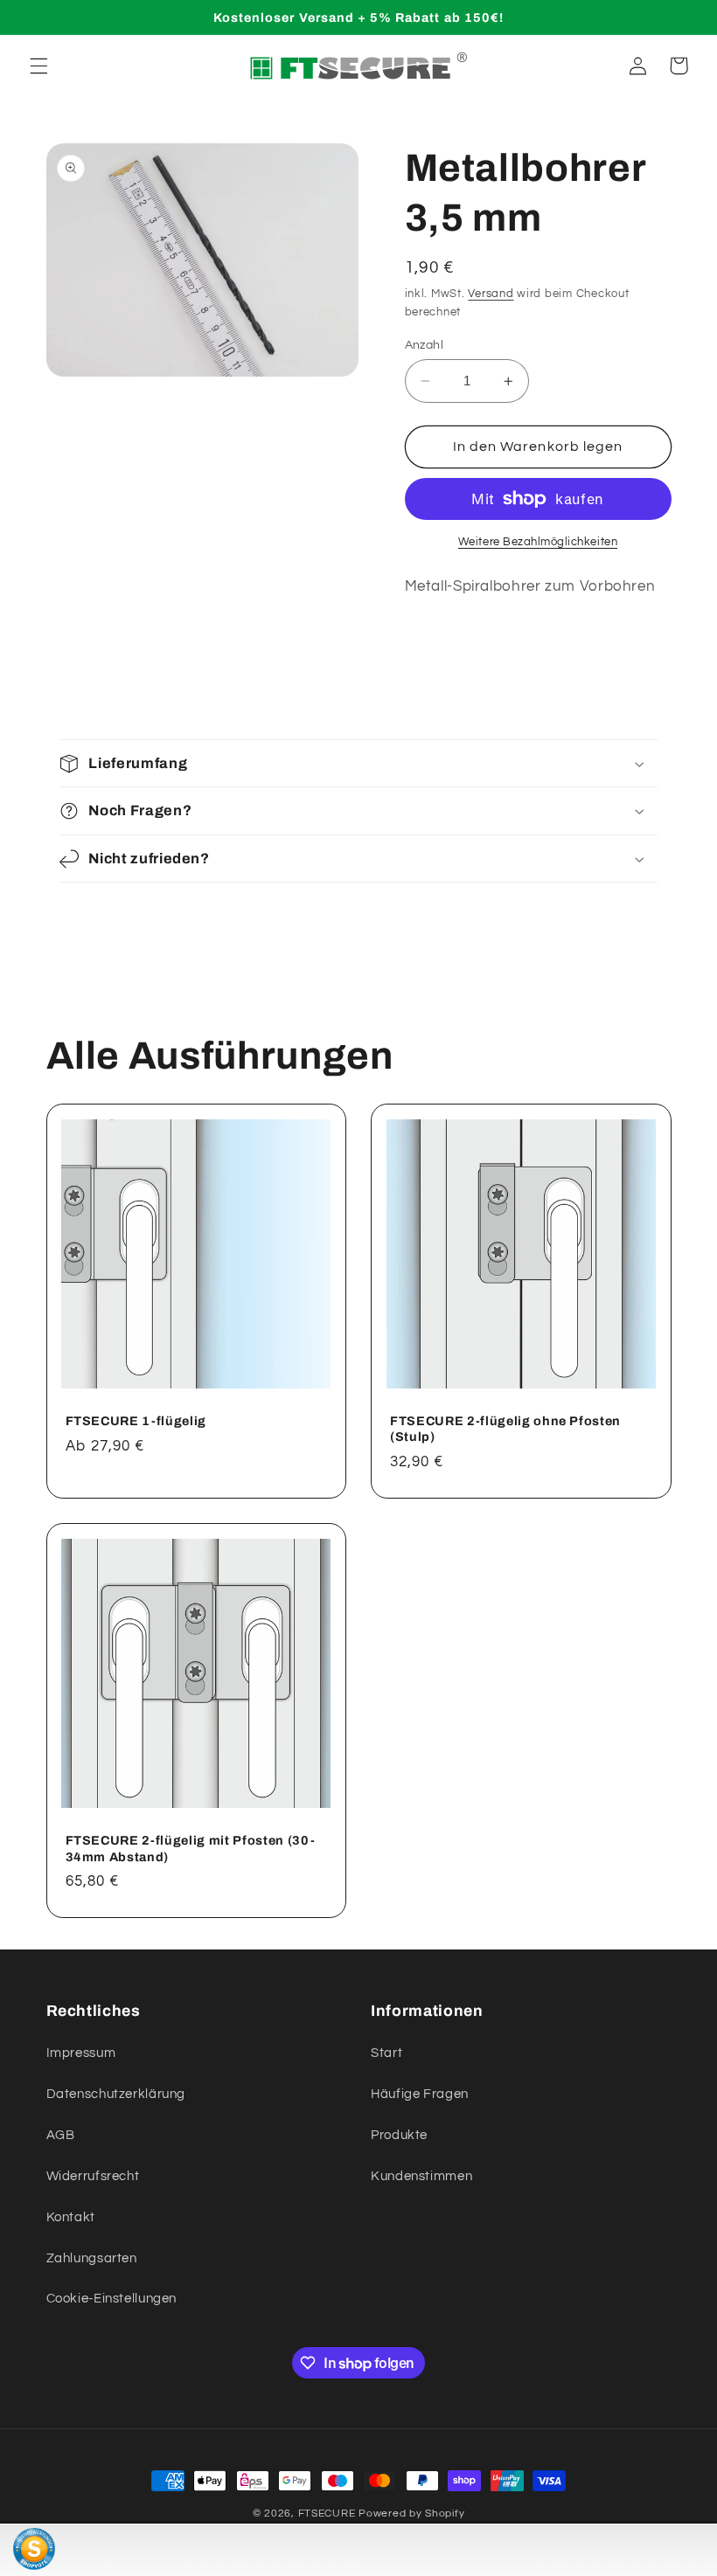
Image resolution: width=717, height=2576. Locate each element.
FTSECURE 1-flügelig (136, 1421)
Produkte (399, 2135)
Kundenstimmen (421, 2176)
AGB (61, 2135)
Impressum (81, 2053)
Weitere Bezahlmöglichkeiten (538, 542)
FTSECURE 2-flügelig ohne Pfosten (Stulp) (505, 1429)
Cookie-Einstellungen (112, 2299)
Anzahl (425, 345)
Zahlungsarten (92, 2258)
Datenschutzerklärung (116, 2094)
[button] (38, 66)
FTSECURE (327, 2514)
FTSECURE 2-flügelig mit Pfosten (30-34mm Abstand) (191, 1848)
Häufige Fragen (420, 2094)
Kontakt (71, 2217)
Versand (491, 294)
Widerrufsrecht (93, 2176)
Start (386, 2053)
